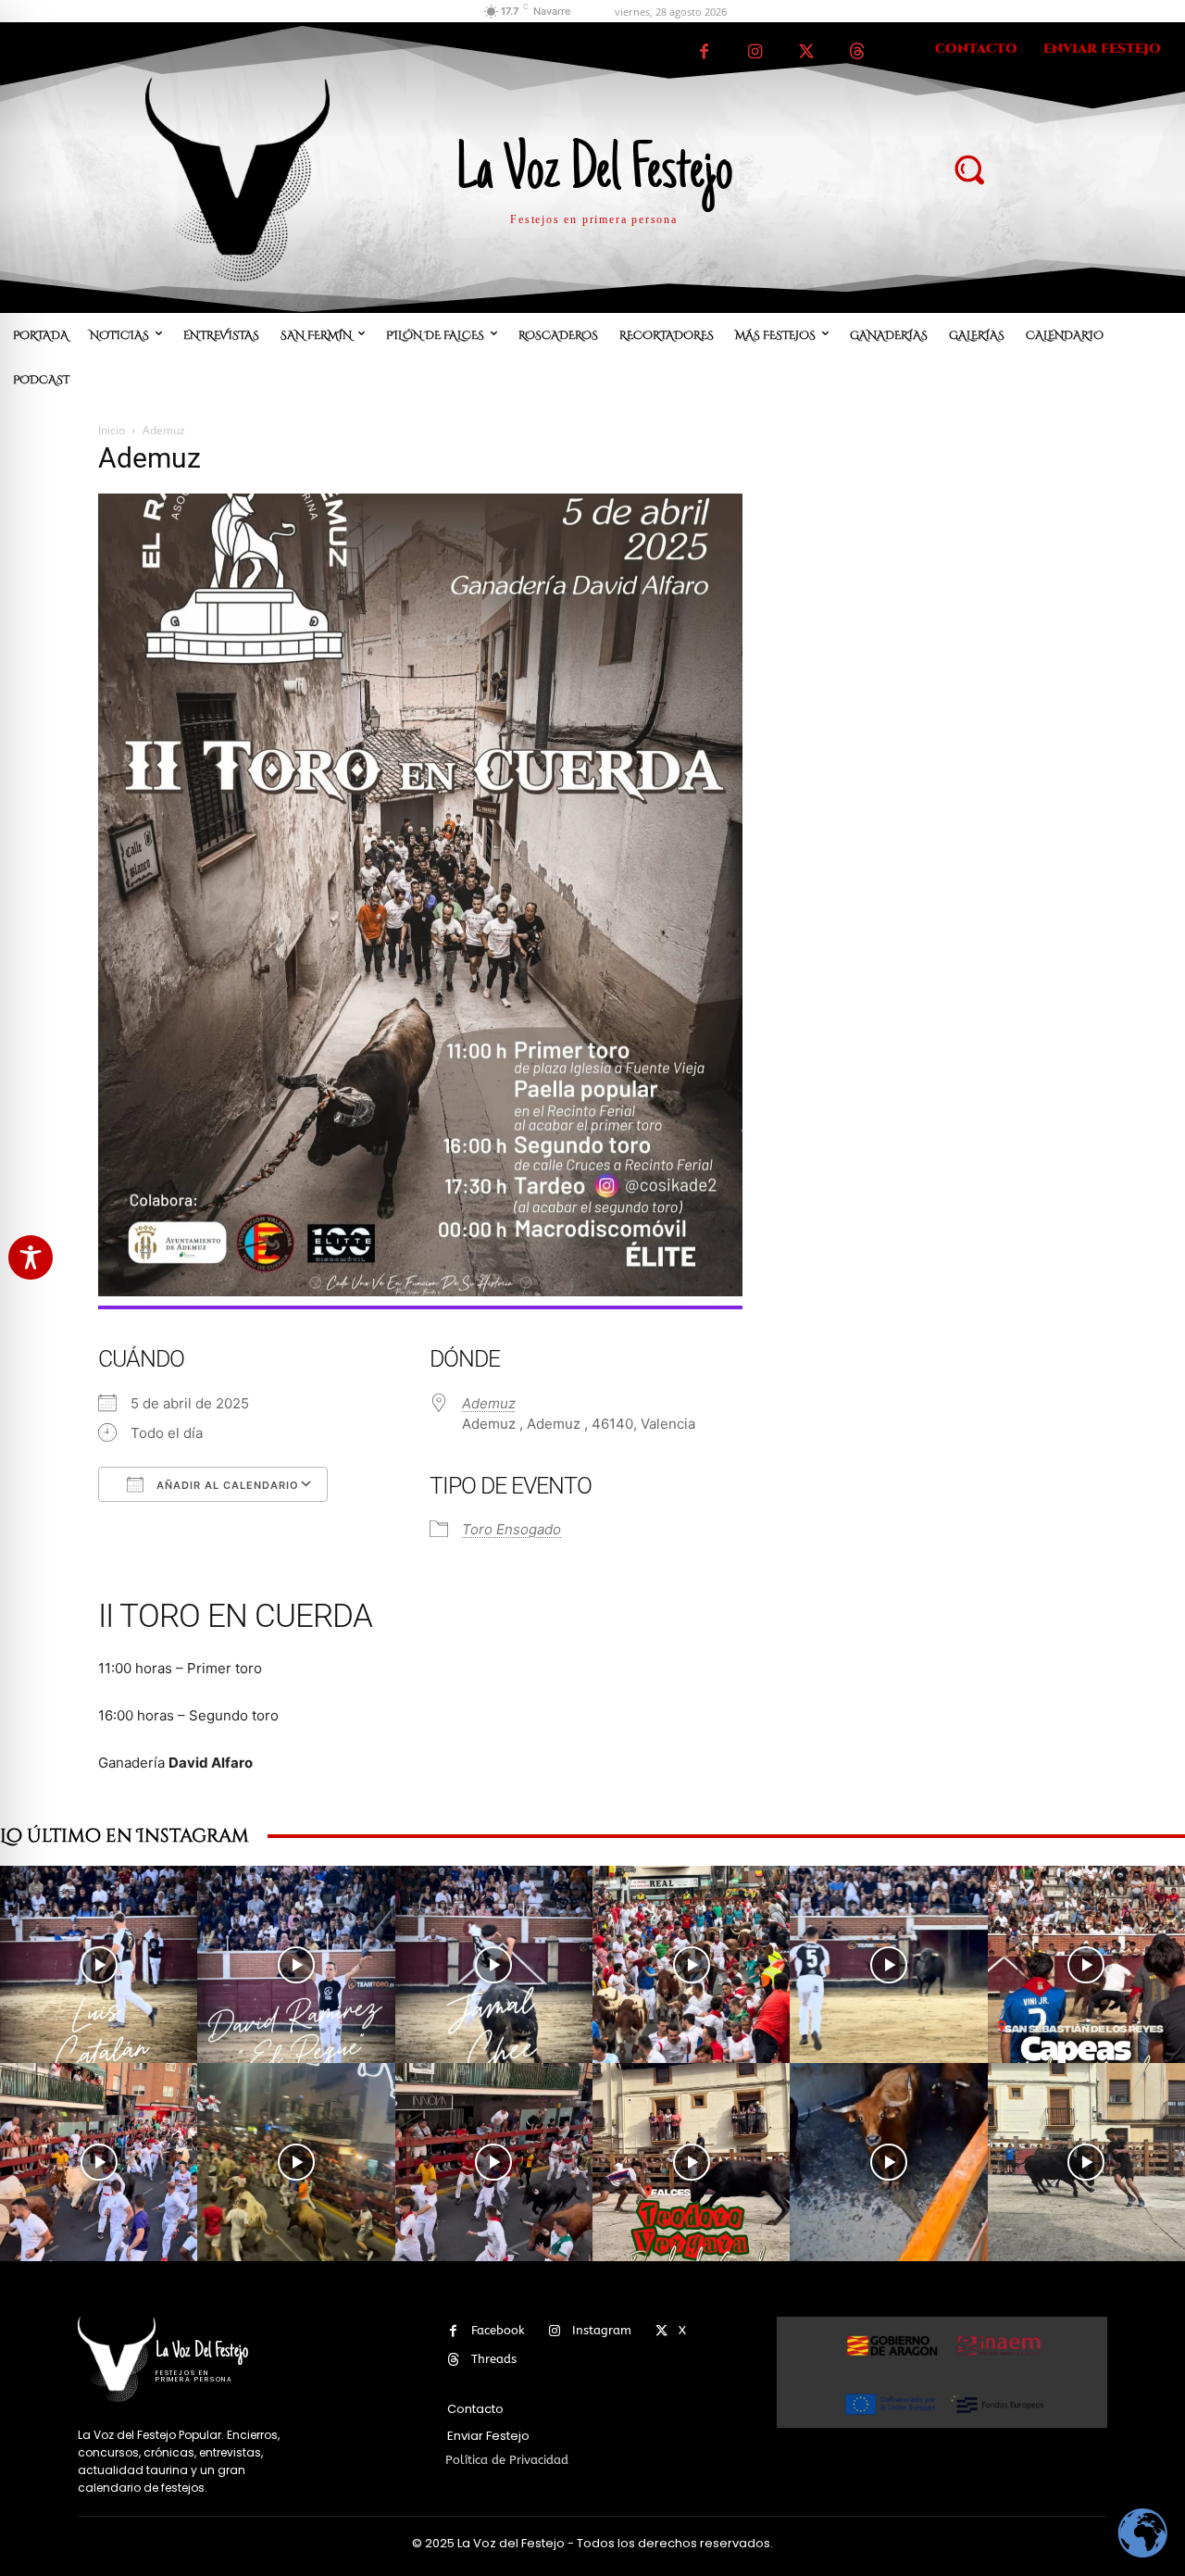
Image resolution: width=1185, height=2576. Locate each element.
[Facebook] (704, 52)
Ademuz (489, 1403)
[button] (968, 169)
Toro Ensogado (511, 1529)
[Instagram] (755, 52)
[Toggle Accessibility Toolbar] (31, 1257)
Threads (494, 2359)
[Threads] (857, 52)
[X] (806, 52)
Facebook (498, 2330)
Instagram (602, 2330)
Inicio (112, 430)
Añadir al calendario (226, 1485)
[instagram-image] (99, 1964)
